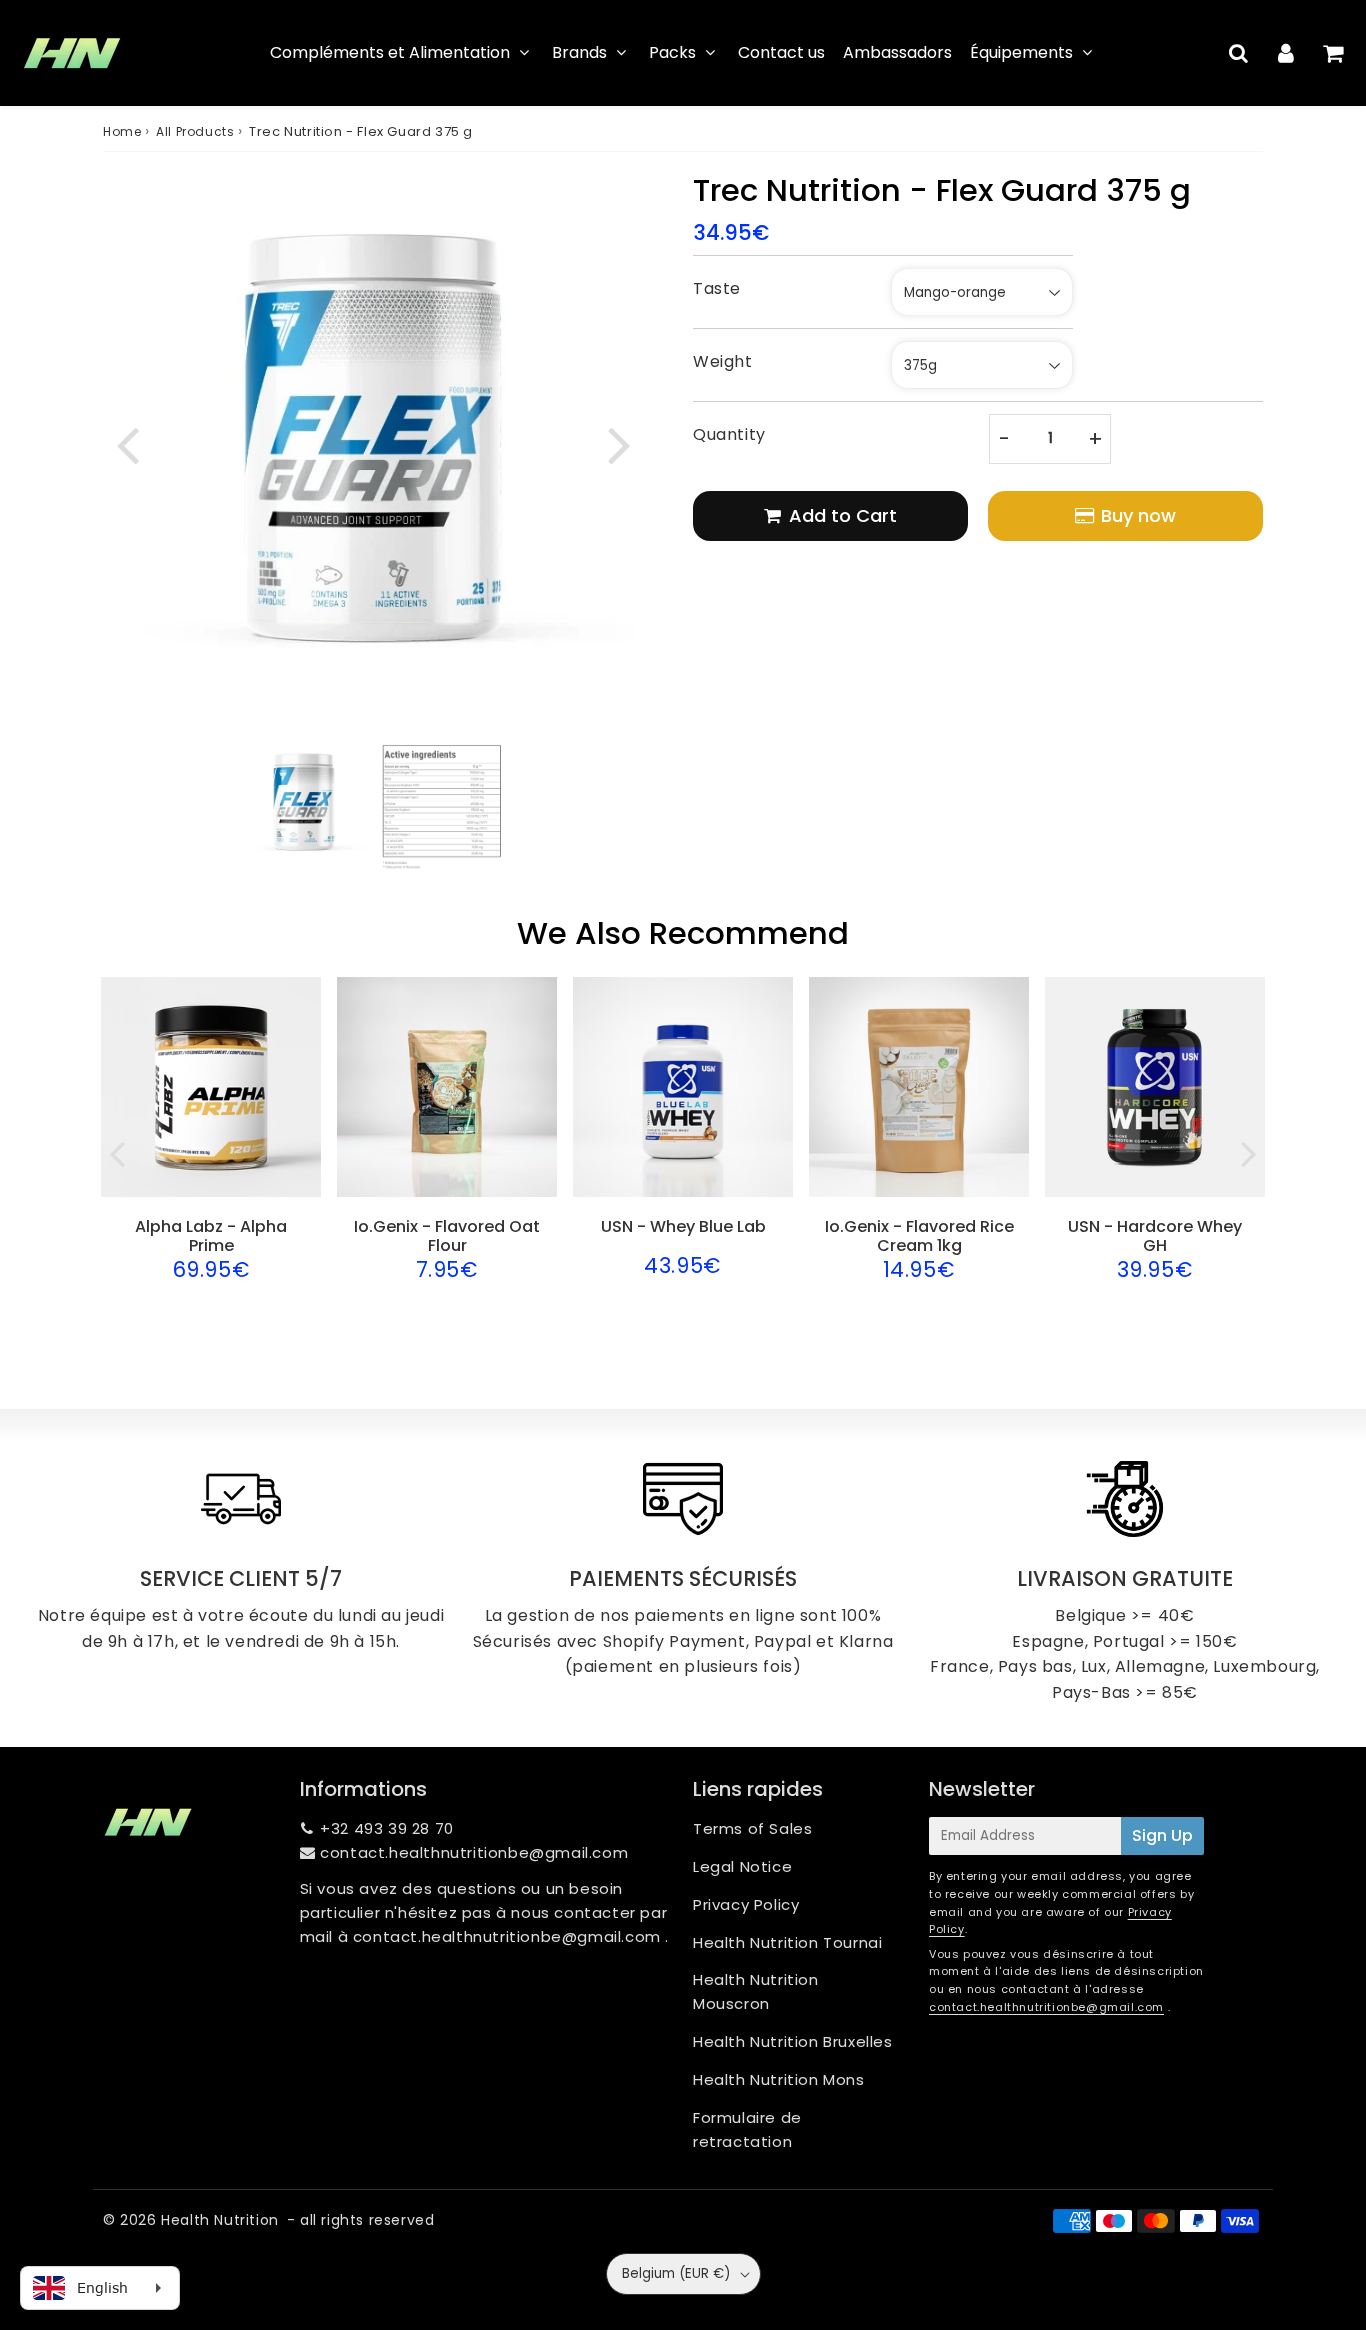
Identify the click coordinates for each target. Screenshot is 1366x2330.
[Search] (1238, 53)
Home (122, 131)
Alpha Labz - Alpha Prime (211, 1236)
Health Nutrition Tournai (787, 1942)
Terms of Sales (752, 1828)
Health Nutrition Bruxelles (793, 2041)
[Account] (1285, 53)
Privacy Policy (746, 1904)
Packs (672, 52)
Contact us (781, 52)
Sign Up (1162, 1835)
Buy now (1138, 515)
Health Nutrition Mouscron (756, 1991)
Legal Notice (742, 1866)
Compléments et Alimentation (390, 52)
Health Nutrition (220, 2220)
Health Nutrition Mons (779, 2079)
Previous (127, 442)
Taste (717, 288)
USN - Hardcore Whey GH (1155, 1236)
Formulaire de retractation (747, 2129)
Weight (723, 361)
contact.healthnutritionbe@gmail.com (474, 1852)
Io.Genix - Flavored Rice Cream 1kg (919, 1236)
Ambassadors (897, 52)
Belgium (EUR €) (676, 2273)
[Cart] (1332, 53)
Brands (579, 52)
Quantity (729, 434)
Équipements (1021, 52)
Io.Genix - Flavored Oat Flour (447, 1236)
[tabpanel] (304, 803)
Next (619, 442)
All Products (195, 131)
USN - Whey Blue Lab (683, 1226)
